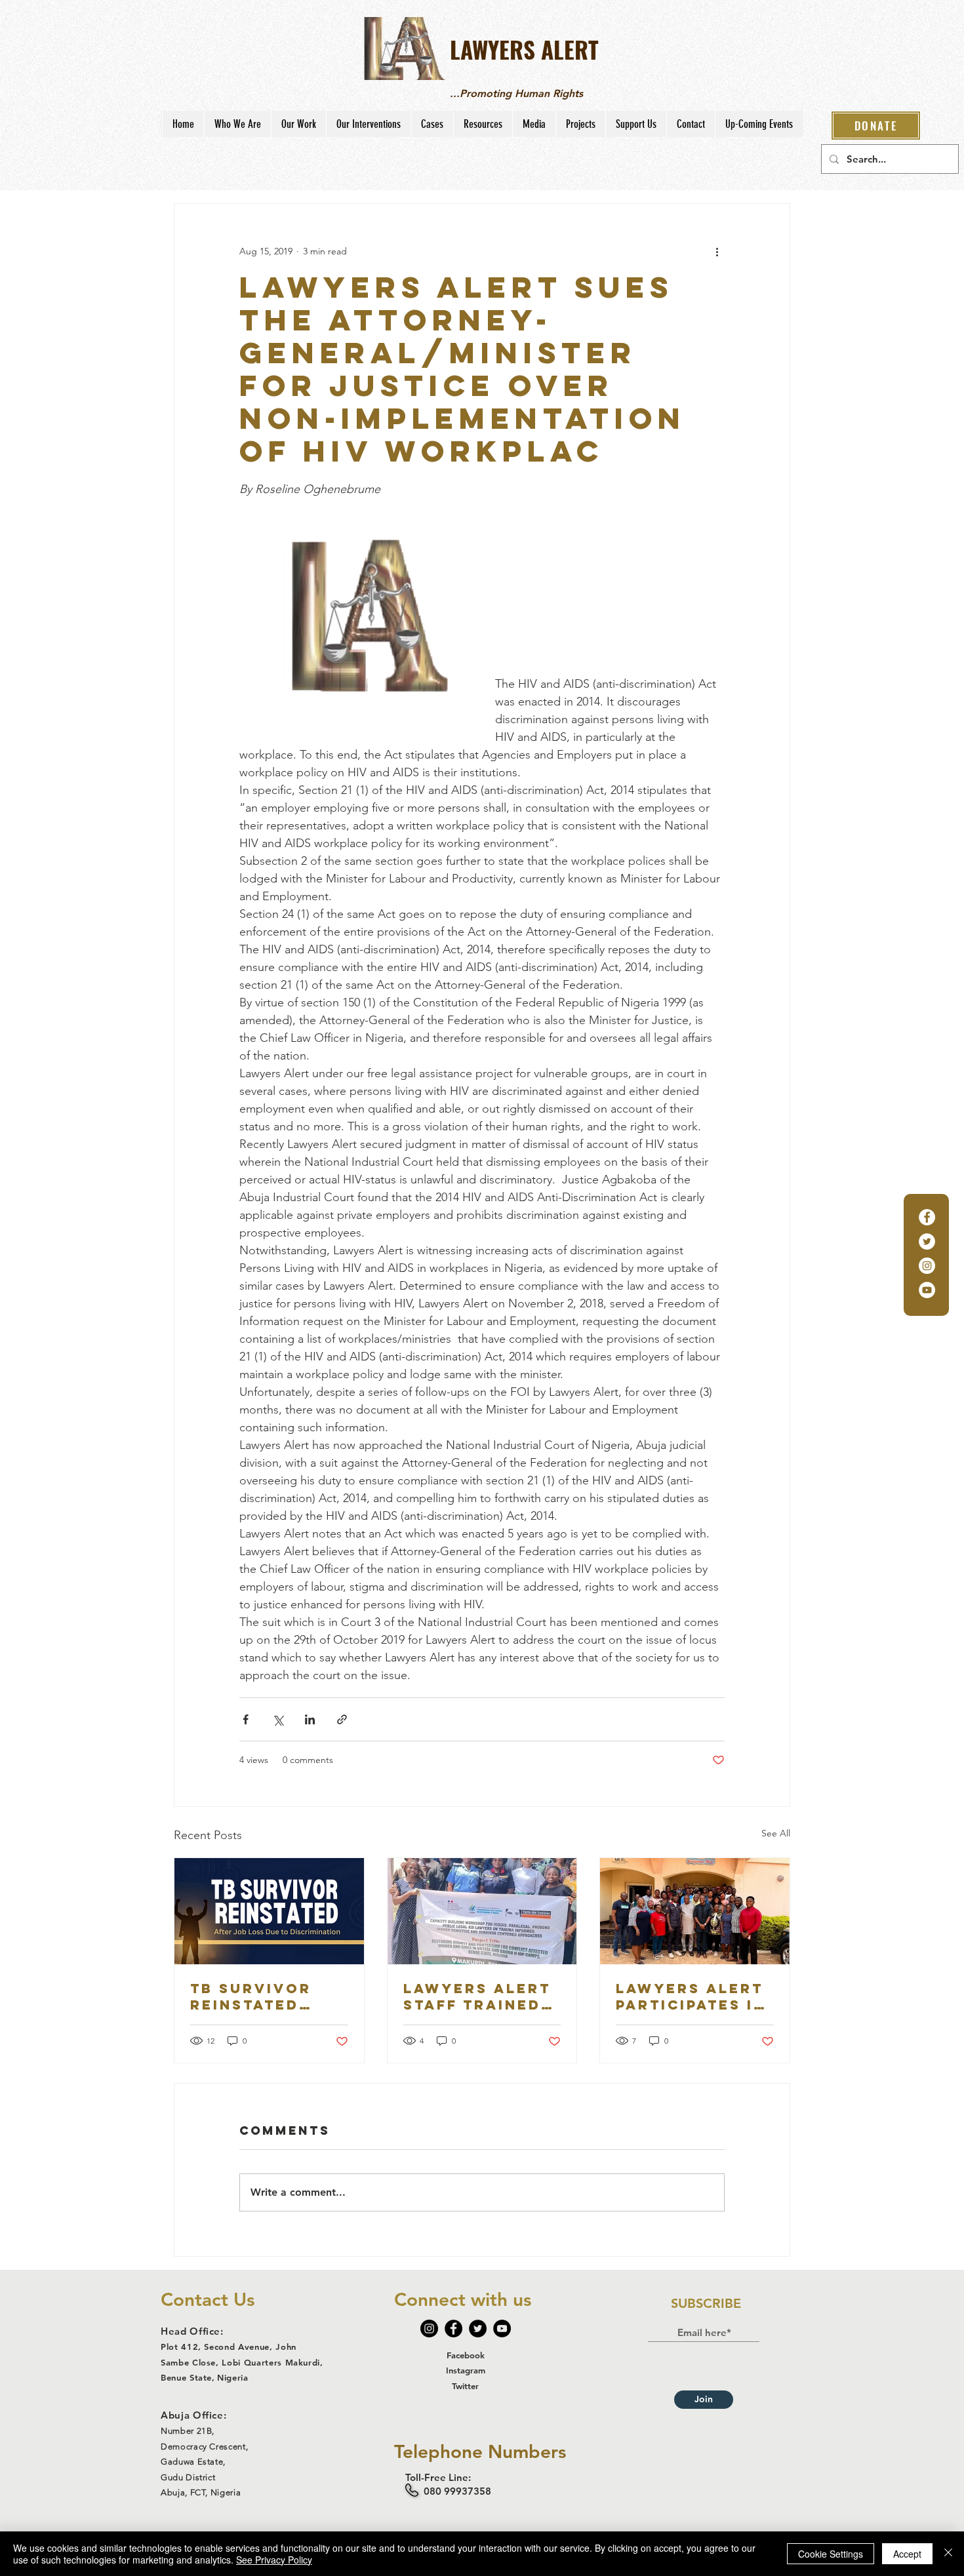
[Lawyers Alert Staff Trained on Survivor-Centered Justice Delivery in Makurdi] (482, 1911)
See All (776, 1833)
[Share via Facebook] (246, 1719)
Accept (907, 2554)
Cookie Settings (831, 2554)
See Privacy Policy (274, 2560)
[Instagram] (927, 1266)
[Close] (948, 2554)
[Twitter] (927, 1241)
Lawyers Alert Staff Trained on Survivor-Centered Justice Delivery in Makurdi (477, 1996)
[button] (237, 124)
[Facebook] (927, 1217)
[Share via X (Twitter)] (278, 1719)
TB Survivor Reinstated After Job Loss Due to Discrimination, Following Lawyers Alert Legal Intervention (269, 1996)
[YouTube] (927, 1290)
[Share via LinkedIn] (310, 1719)
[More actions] (717, 251)
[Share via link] (342, 1719)
